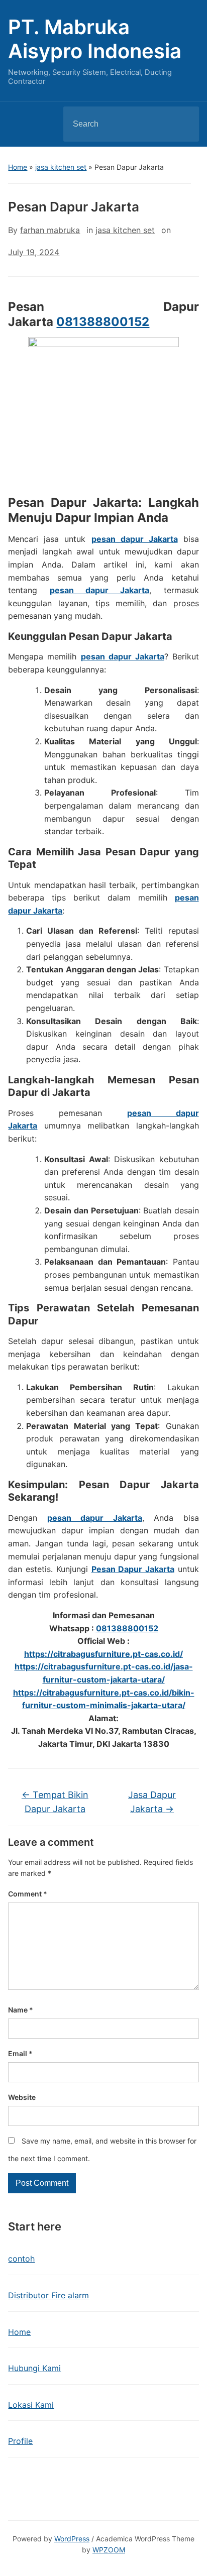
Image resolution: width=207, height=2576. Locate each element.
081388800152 (103, 322)
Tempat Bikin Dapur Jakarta (55, 1802)
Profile (20, 2441)
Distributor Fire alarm (48, 2295)
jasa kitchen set (61, 167)
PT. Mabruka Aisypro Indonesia (95, 39)
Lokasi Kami (31, 2405)
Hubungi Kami (34, 2368)
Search (183, 124)
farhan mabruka (50, 230)
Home (18, 167)
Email (20, 2053)
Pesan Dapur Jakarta (133, 1569)
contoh (21, 2259)
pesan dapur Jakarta (135, 539)
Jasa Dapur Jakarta (152, 1802)
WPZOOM (109, 2550)
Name (21, 2010)
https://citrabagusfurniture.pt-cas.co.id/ (103, 1654)
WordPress (72, 2539)
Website (22, 2097)
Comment (28, 1894)
